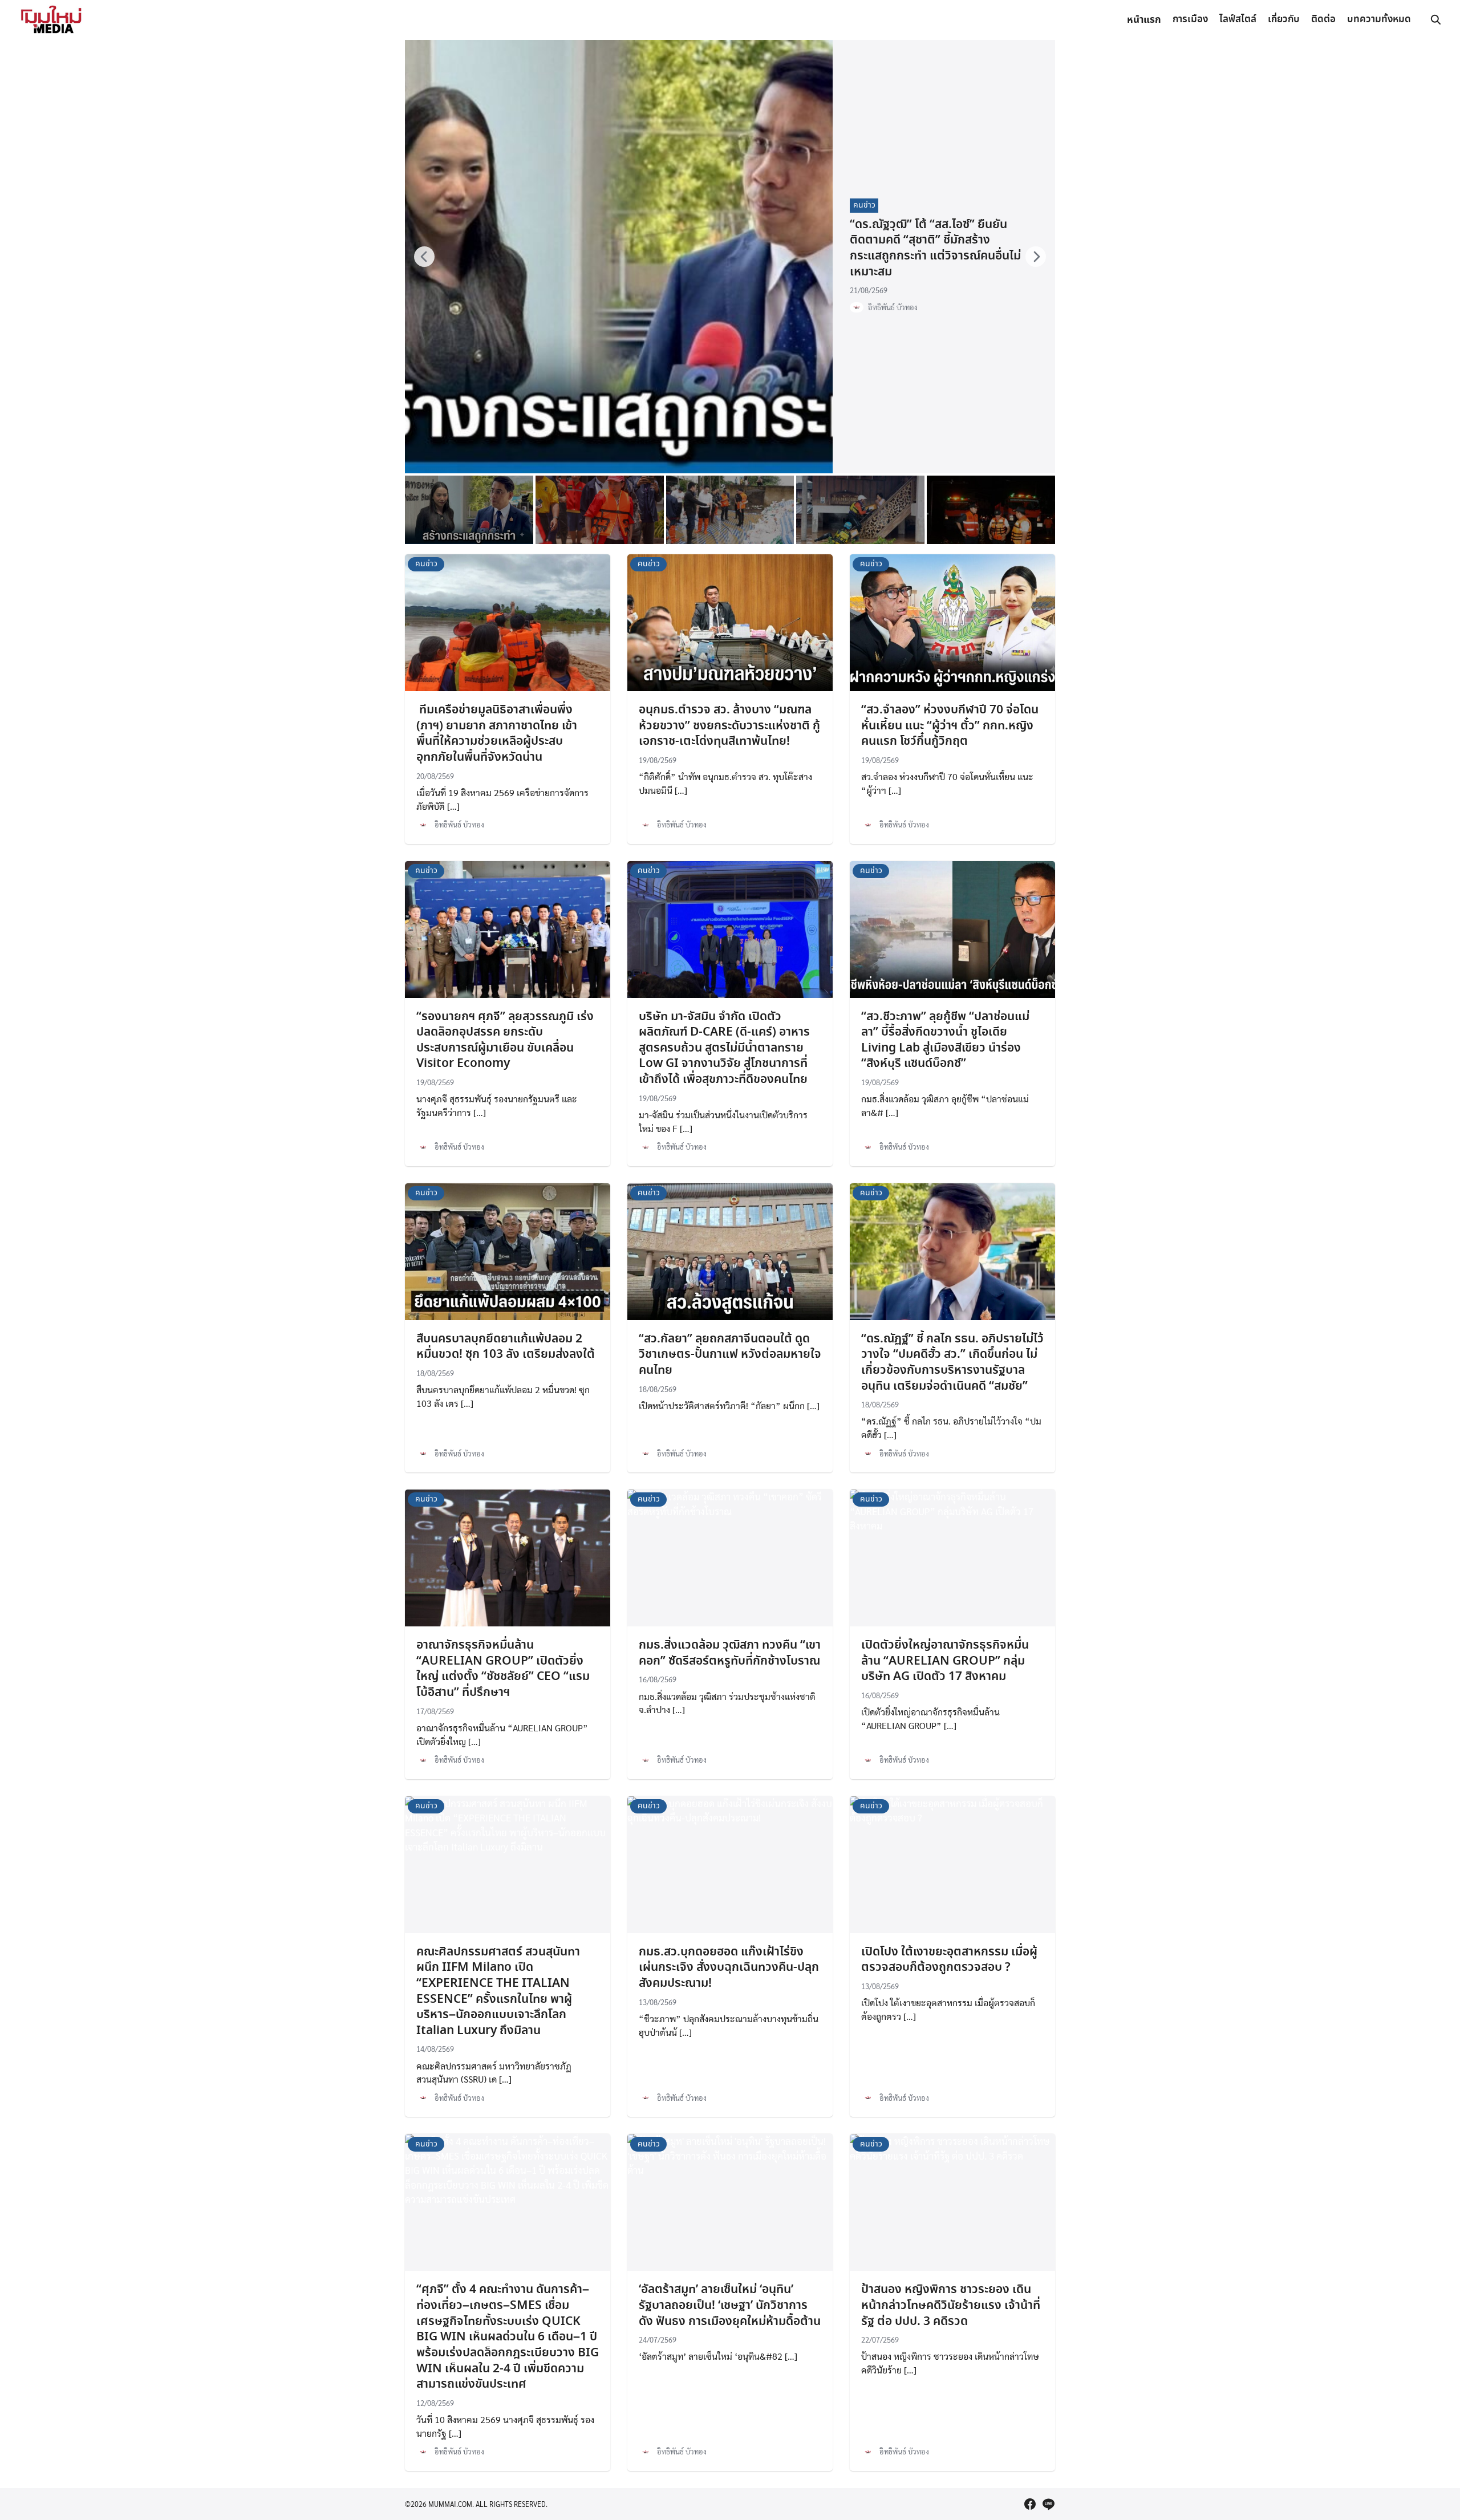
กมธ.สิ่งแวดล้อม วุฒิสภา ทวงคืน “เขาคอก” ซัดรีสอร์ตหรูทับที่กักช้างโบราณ (730, 1653)
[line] (1048, 2504)
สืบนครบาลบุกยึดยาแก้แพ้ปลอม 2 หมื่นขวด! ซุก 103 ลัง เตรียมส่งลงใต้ (506, 1347)
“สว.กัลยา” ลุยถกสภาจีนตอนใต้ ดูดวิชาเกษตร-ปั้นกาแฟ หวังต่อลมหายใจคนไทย (730, 1355)
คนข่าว (864, 205)
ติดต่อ (1323, 20)
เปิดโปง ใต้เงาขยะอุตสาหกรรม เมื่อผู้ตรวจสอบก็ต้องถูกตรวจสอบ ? (949, 1960)
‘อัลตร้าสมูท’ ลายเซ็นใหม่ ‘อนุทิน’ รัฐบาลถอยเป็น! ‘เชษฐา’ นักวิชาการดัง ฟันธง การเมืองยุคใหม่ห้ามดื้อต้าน (730, 2305)
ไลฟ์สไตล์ (1238, 20)
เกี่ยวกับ (1284, 20)
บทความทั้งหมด (1379, 20)
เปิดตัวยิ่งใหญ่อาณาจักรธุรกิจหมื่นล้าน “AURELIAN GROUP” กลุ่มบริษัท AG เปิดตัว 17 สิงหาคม (945, 1661)
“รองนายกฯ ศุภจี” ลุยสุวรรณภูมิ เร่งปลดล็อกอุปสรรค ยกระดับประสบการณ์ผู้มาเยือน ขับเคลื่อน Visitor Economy (505, 1040)
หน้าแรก (1144, 20)
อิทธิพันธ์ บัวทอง (893, 307)
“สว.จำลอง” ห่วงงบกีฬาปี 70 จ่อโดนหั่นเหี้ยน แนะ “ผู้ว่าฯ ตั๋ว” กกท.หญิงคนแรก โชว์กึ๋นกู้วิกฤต (950, 726)
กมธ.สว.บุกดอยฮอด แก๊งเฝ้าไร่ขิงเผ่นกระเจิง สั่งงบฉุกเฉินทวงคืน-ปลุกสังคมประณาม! (729, 1968)
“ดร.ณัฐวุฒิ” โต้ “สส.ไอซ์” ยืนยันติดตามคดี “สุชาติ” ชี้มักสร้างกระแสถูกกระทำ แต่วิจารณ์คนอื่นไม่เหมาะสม (935, 248)
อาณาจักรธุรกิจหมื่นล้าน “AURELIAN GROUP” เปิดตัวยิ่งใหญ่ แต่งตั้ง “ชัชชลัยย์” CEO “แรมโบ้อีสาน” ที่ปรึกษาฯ (503, 1669)
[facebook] (1030, 2504)
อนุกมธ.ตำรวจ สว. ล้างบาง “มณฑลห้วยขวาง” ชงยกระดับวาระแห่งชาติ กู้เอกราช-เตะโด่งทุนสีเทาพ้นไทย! (729, 726)
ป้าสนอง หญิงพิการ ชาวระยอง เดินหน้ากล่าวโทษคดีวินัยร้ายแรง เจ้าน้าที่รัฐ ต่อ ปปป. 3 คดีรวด (951, 2305)
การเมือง (1190, 20)
